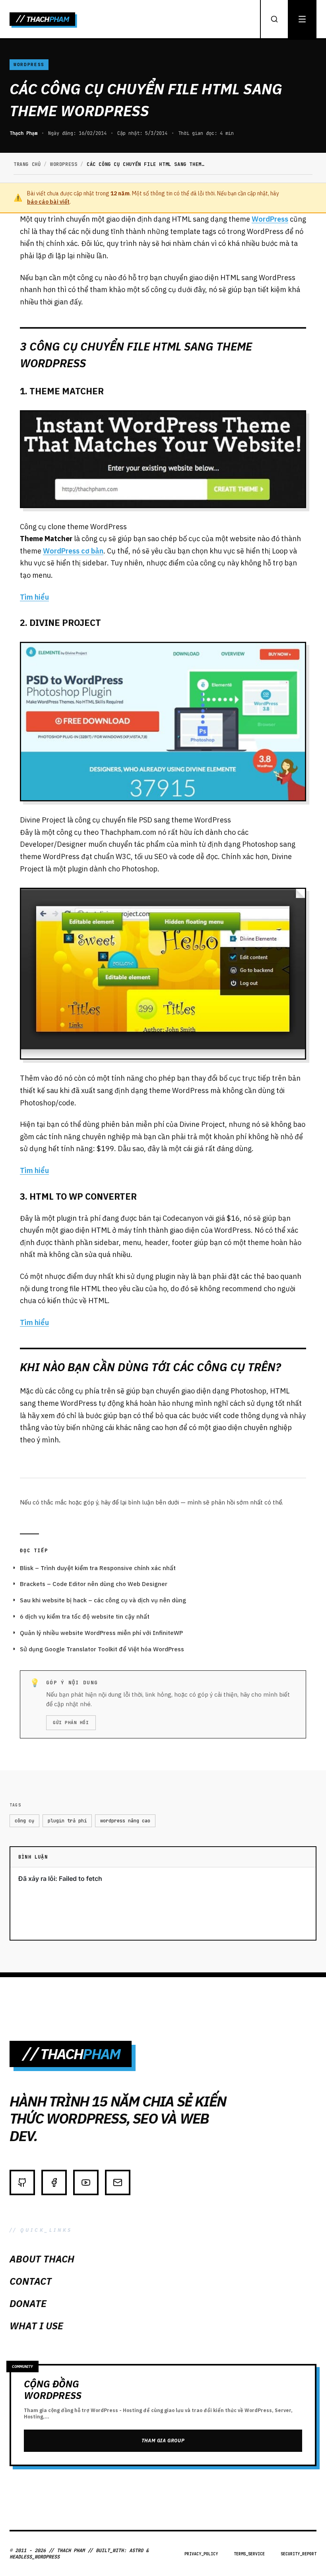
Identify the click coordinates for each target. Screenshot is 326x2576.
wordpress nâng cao (125, 1821)
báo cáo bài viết (48, 202)
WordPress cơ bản (73, 551)
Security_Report (299, 2554)
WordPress (270, 219)
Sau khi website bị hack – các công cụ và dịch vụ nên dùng (103, 1600)
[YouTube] (86, 2182)
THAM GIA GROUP (163, 2441)
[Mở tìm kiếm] (274, 19)
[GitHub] (22, 2182)
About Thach (42, 2259)
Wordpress (29, 64)
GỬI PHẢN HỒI (71, 1723)
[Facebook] (54, 2182)
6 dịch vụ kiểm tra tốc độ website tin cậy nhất (85, 1616)
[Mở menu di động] (302, 19)
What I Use (36, 2326)
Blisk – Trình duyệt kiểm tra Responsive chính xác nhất (98, 1568)
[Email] (118, 2182)
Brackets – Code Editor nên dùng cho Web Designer (94, 1584)
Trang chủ (27, 164)
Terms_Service (249, 2554)
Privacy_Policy (201, 2554)
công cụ (24, 1821)
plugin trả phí (67, 1821)
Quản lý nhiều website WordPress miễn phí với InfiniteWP (101, 1633)
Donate (28, 2303)
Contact (31, 2281)
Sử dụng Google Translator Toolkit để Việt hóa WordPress (102, 1649)
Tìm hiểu (34, 597)
